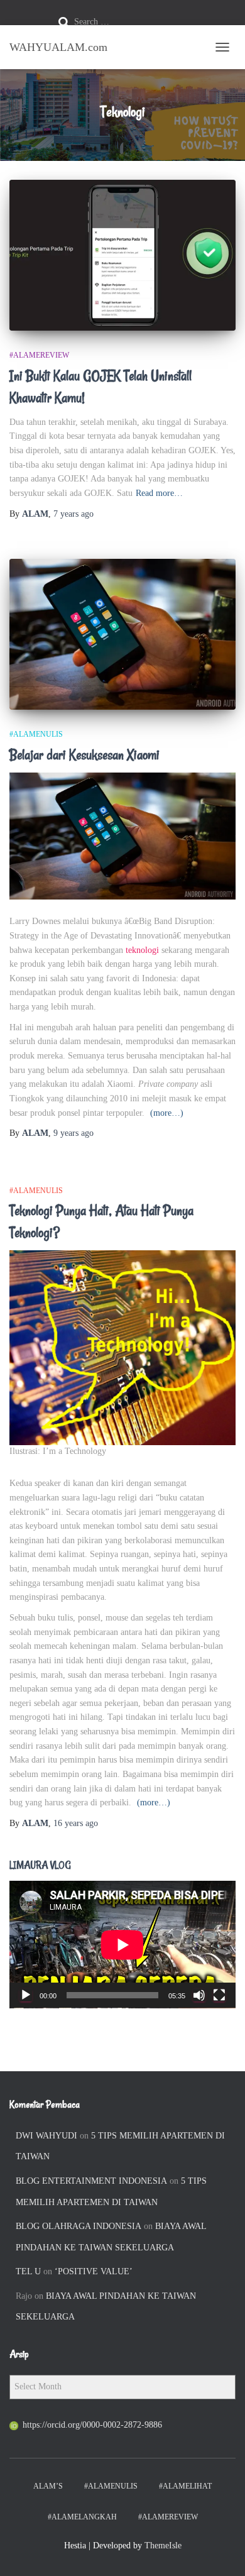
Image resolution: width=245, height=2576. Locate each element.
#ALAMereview (39, 355)
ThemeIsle (163, 2546)
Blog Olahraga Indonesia (79, 2226)
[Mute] (199, 1995)
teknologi (142, 950)
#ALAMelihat (185, 2486)
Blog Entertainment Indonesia (91, 2181)
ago (73, 514)
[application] (122, 1945)
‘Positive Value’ (94, 2271)
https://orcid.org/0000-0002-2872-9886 (92, 2425)
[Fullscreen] (219, 1995)
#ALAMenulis (36, 734)
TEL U (28, 2271)
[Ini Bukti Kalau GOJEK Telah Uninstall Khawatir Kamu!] (122, 255)
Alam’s (48, 2486)
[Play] (26, 1995)
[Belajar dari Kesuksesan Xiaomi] (122, 634)
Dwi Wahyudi (46, 2136)
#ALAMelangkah (82, 2517)
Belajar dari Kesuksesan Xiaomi (84, 755)
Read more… (159, 493)
